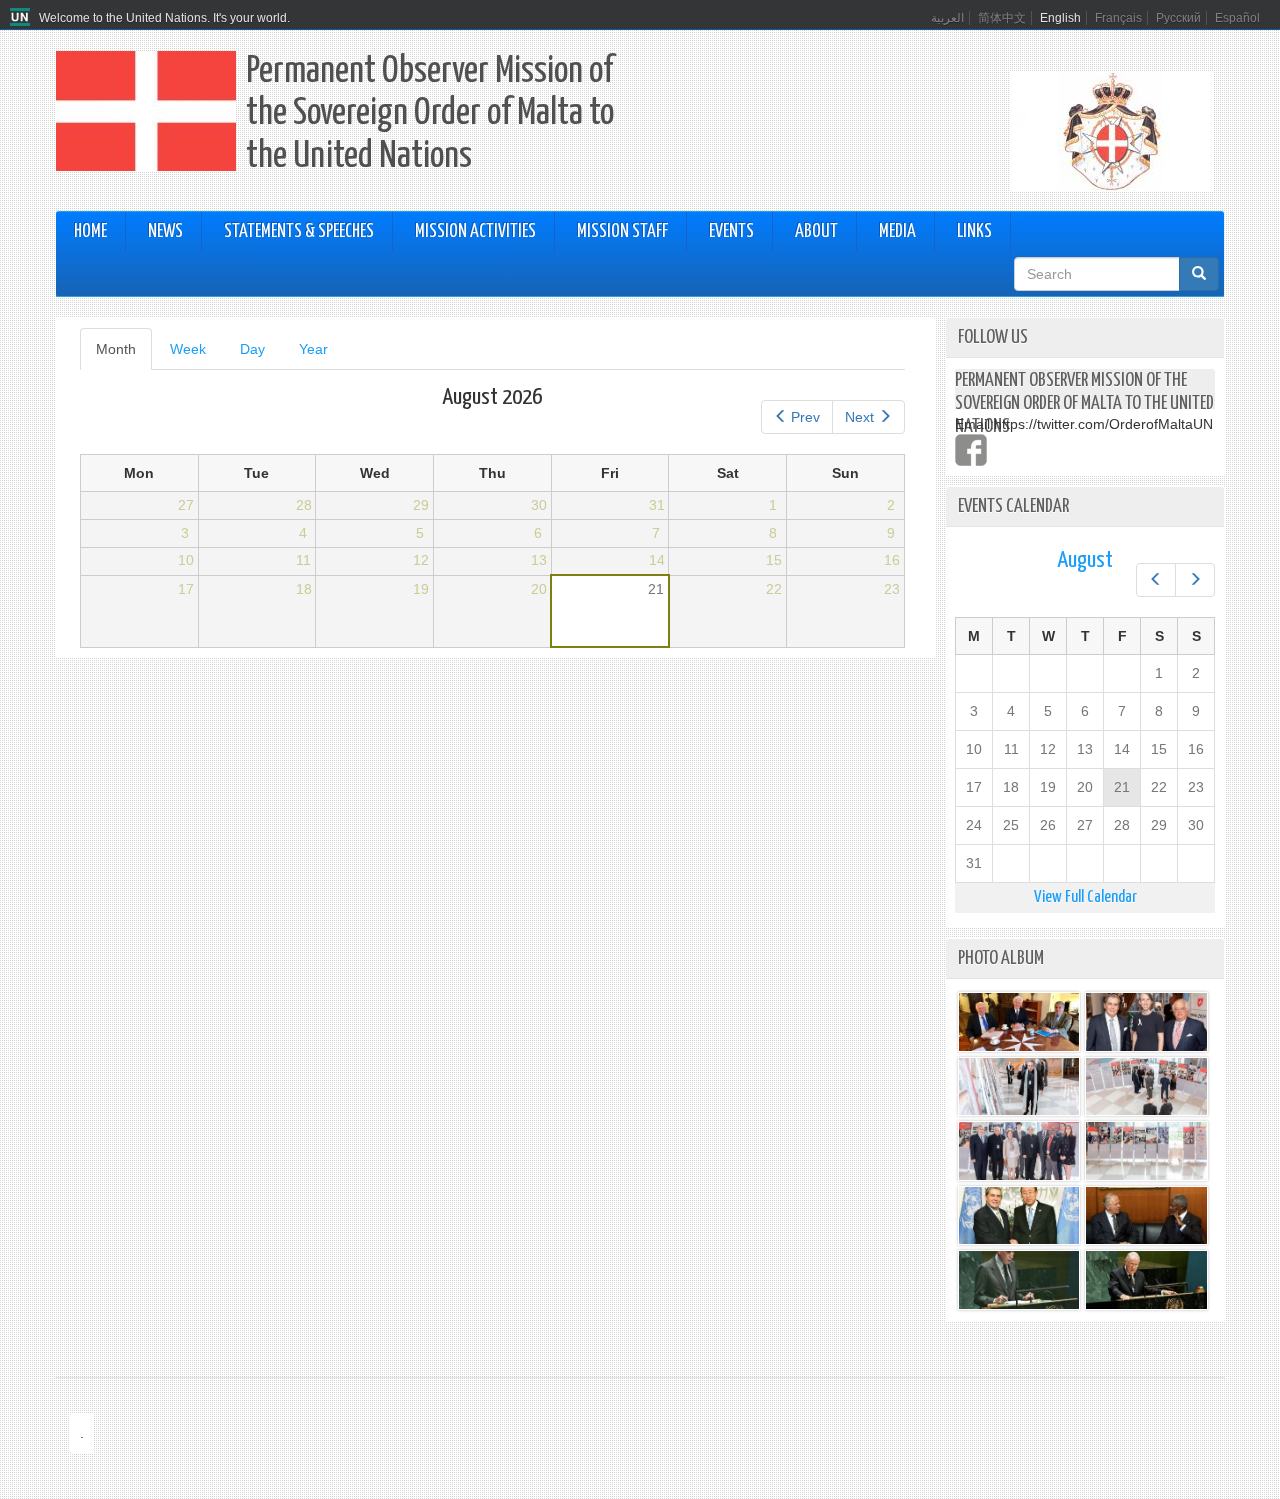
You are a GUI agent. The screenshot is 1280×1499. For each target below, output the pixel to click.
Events (731, 232)
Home (90, 232)
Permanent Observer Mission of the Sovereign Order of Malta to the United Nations (430, 114)
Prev (805, 417)
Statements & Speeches (299, 232)
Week (188, 349)
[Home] (22, 18)
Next (859, 417)
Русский (1178, 18)
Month (124, 355)
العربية (947, 18)
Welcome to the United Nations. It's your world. (164, 18)
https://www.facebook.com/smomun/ (971, 450)
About (816, 232)
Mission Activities (475, 232)
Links (974, 232)
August (1085, 560)
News (165, 232)
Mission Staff (622, 232)
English (1060, 18)
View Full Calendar (1085, 897)
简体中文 (1002, 18)
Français (1118, 18)
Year (313, 349)
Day (252, 349)
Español (1237, 18)
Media (897, 232)
